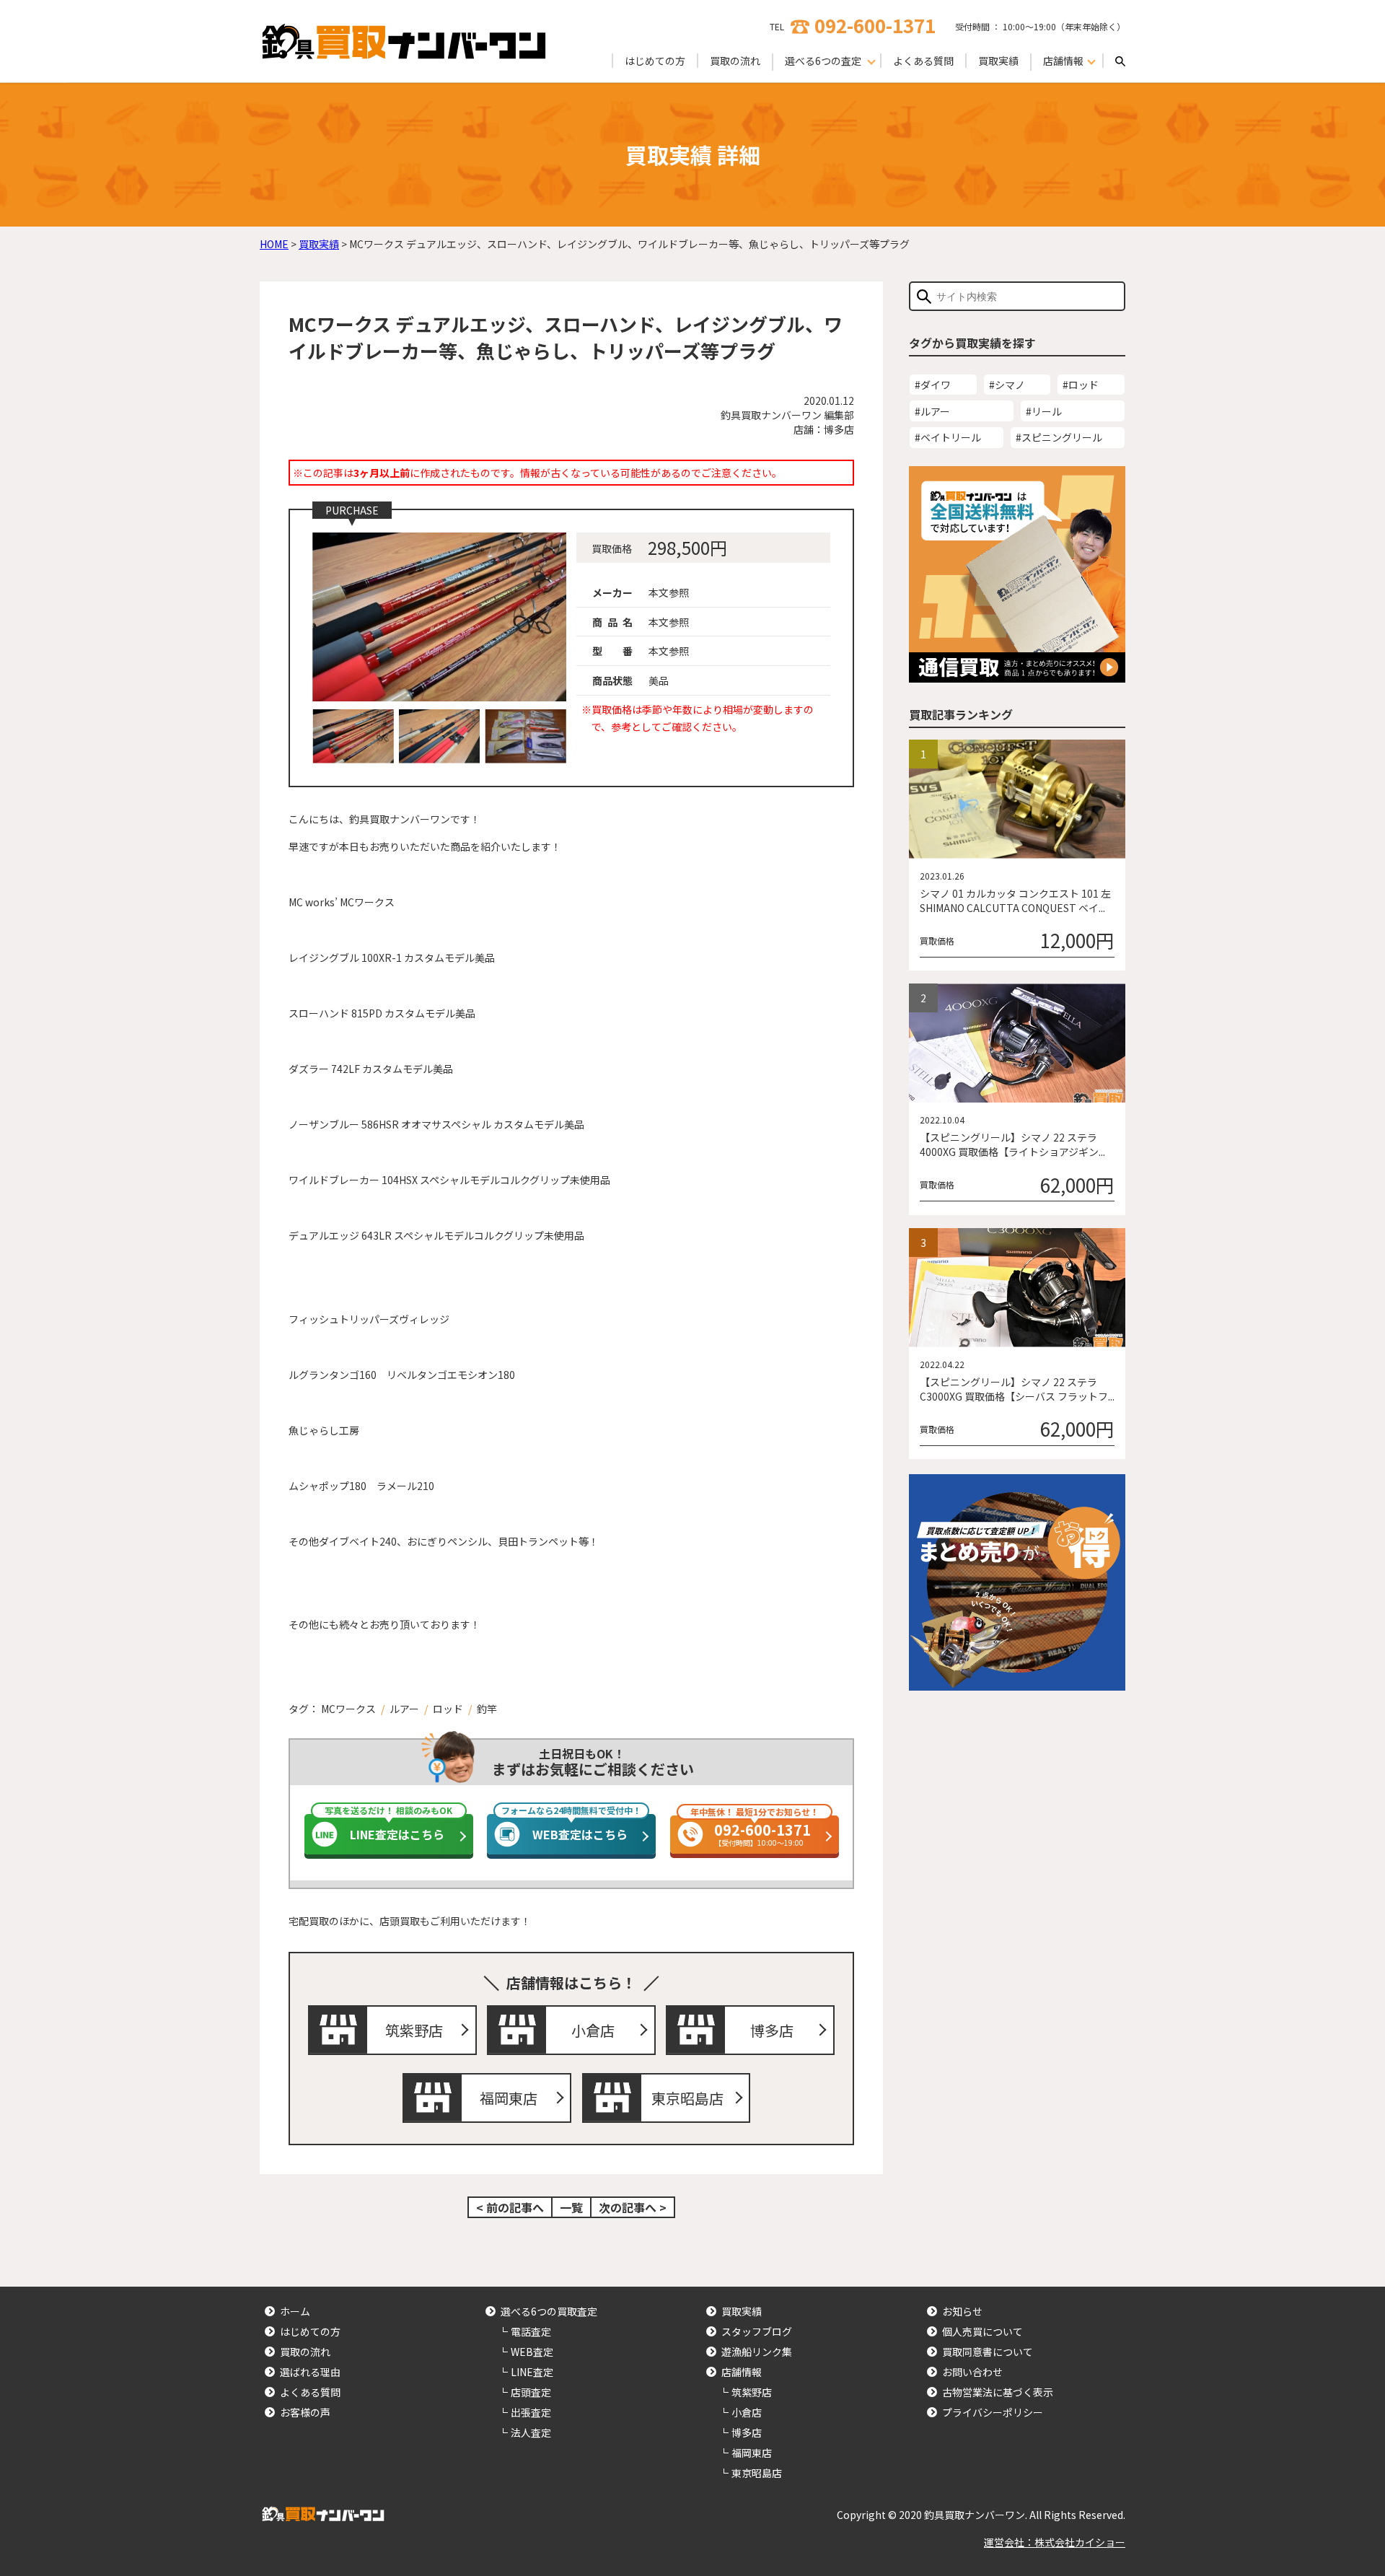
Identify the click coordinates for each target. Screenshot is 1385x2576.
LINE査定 (532, 2372)
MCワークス (348, 1709)
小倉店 (593, 2030)
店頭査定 (531, 2392)
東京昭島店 (687, 2098)
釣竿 (487, 1709)
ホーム (295, 2311)
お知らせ (962, 2311)
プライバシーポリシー (993, 2412)
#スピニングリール (1059, 437)
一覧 (571, 2207)
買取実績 (998, 61)
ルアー (404, 1709)
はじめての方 (655, 61)
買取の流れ (735, 61)
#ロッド (1081, 385)
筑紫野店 (414, 2030)
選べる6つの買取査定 (549, 2311)
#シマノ (1007, 385)
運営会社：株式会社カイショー (1055, 2542)
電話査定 (531, 2331)
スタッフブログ (757, 2331)
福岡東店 (509, 2098)
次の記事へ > (633, 2207)
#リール (1044, 411)
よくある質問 (923, 61)
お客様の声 (305, 2412)
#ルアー (932, 411)
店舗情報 (742, 2372)
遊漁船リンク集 (757, 2352)
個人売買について (982, 2331)
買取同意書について (988, 2352)
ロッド (448, 1709)
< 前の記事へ (510, 2207)
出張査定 (531, 2412)
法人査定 (531, 2432)
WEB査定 (532, 2352)
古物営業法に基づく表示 (998, 2392)
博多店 (772, 2030)
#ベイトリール (948, 437)
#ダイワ (933, 385)
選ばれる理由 (310, 2372)
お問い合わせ (972, 2372)
